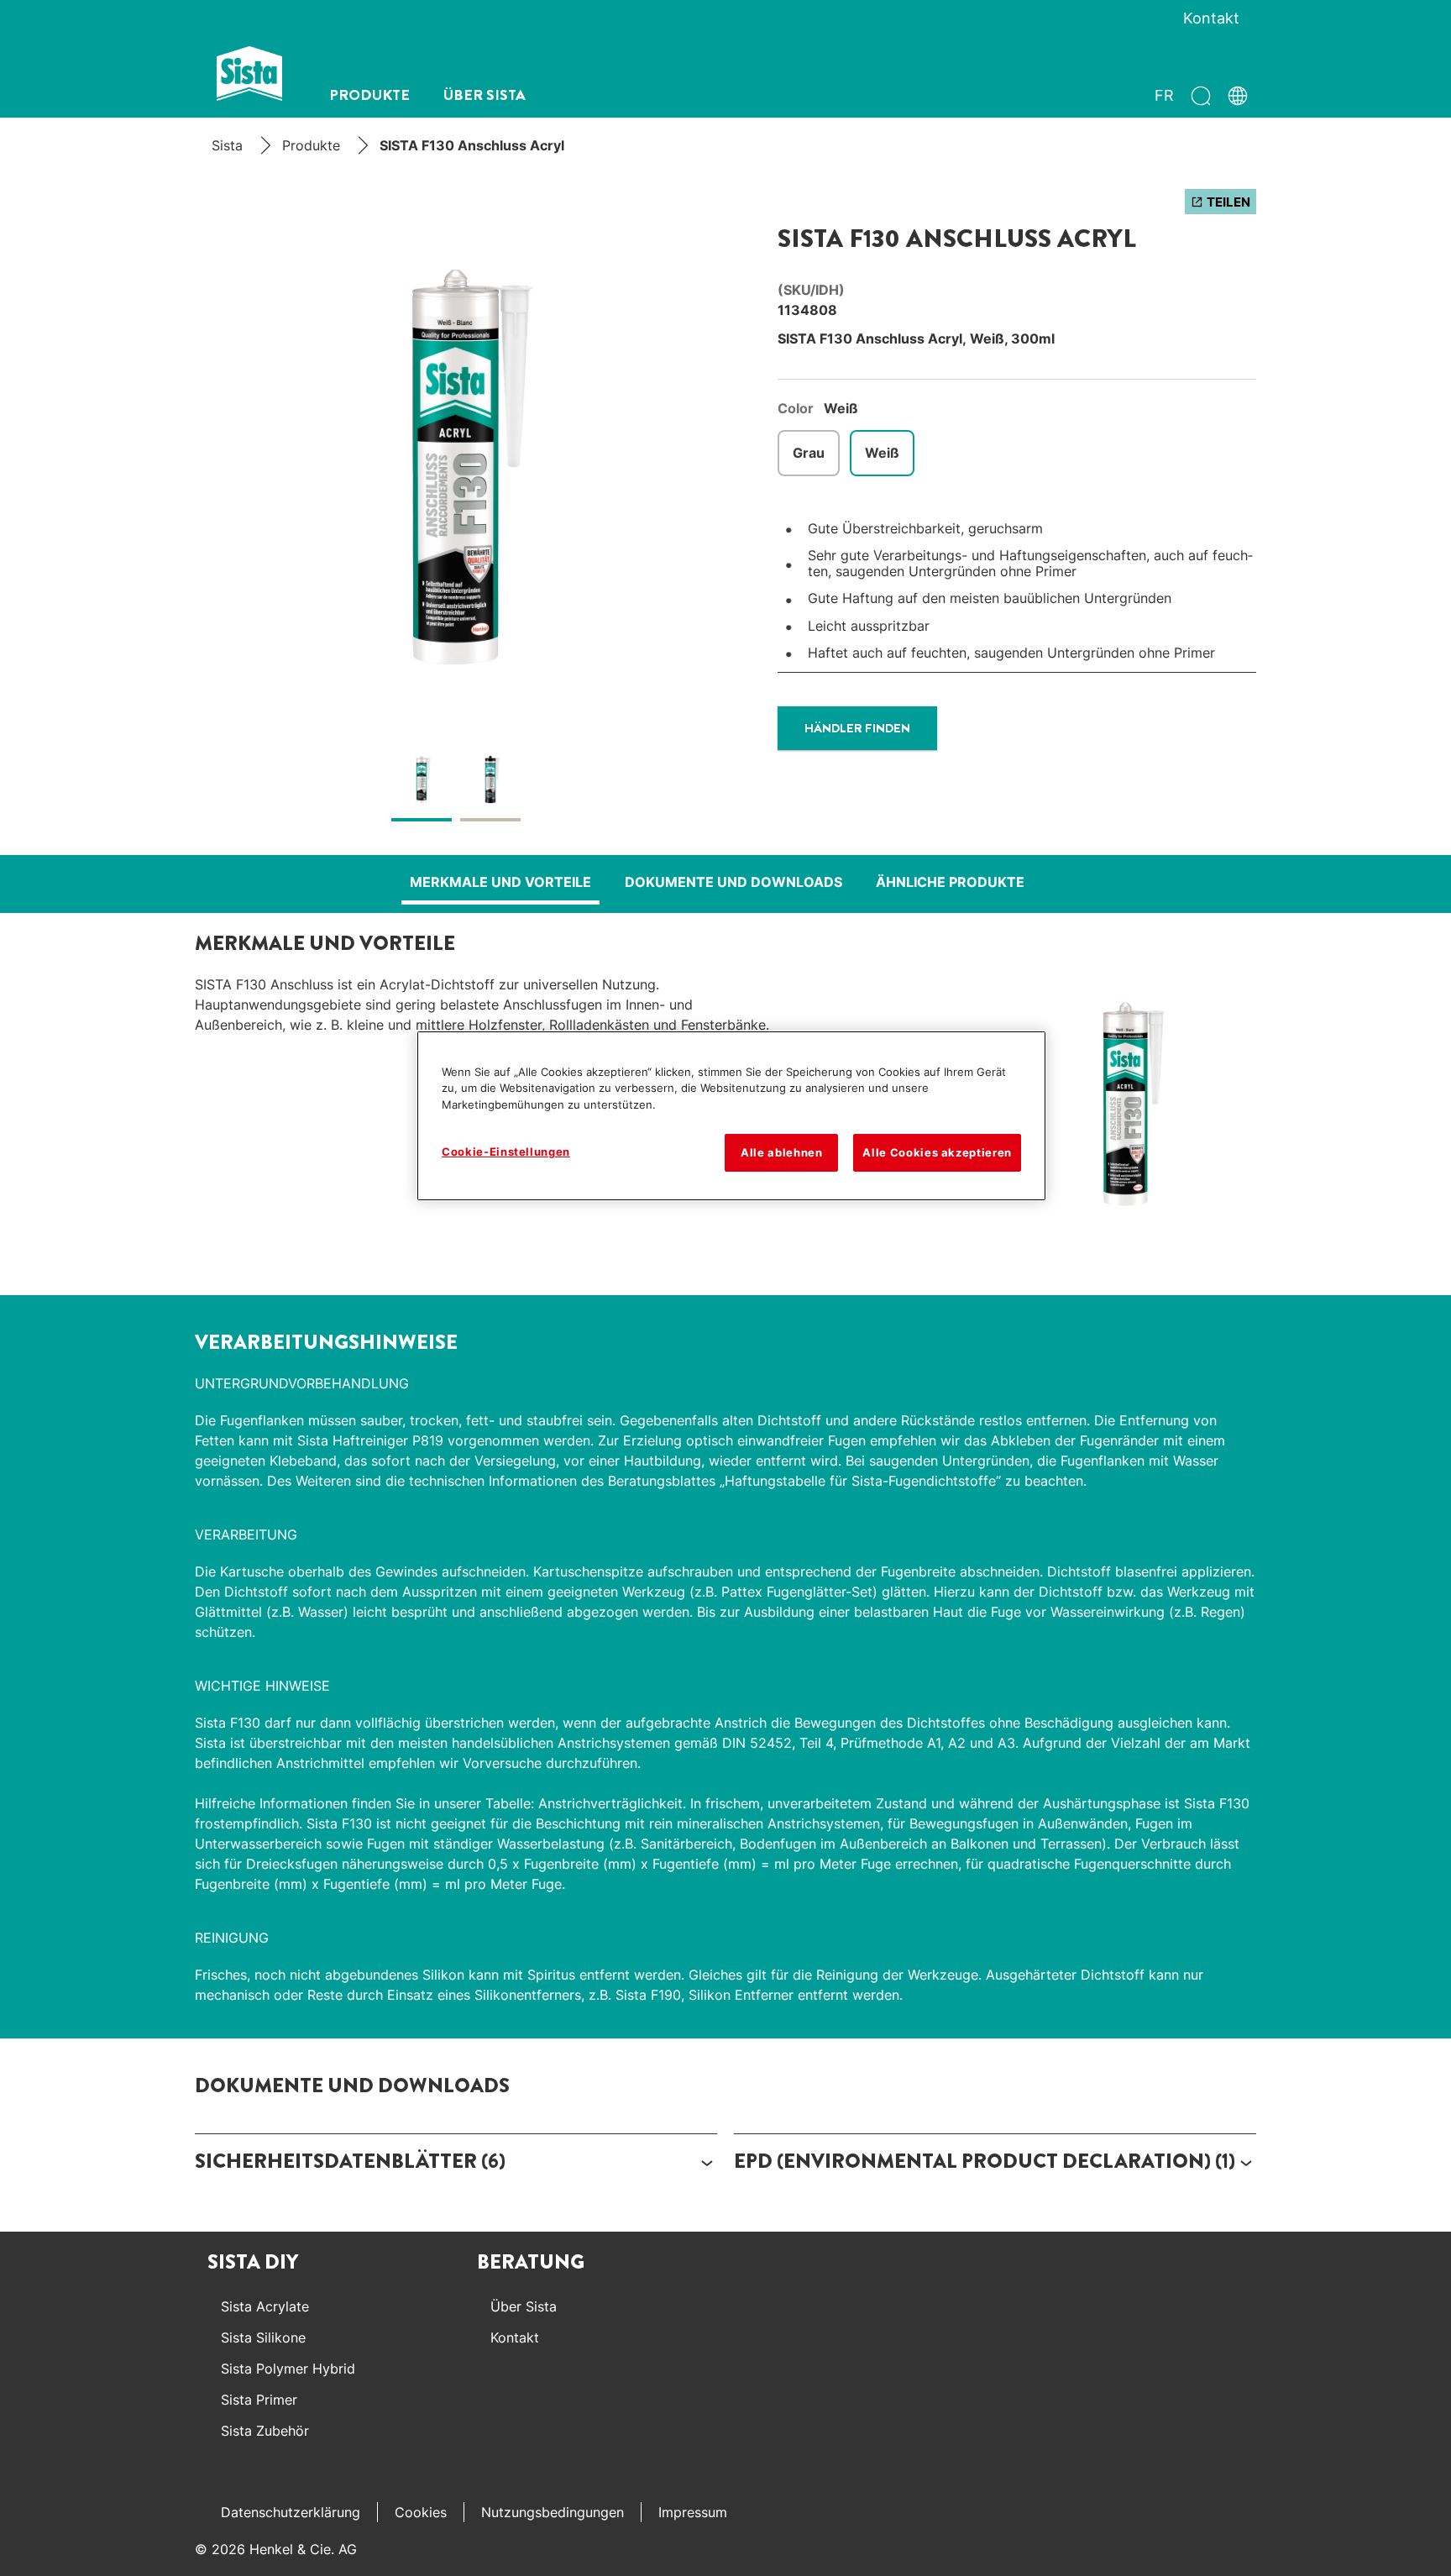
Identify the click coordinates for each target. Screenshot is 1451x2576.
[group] (456, 514)
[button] (456, 2162)
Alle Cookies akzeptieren (937, 1152)
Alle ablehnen (781, 1152)
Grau (809, 453)
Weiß (882, 453)
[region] (731, 1116)
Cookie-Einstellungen (506, 1152)
